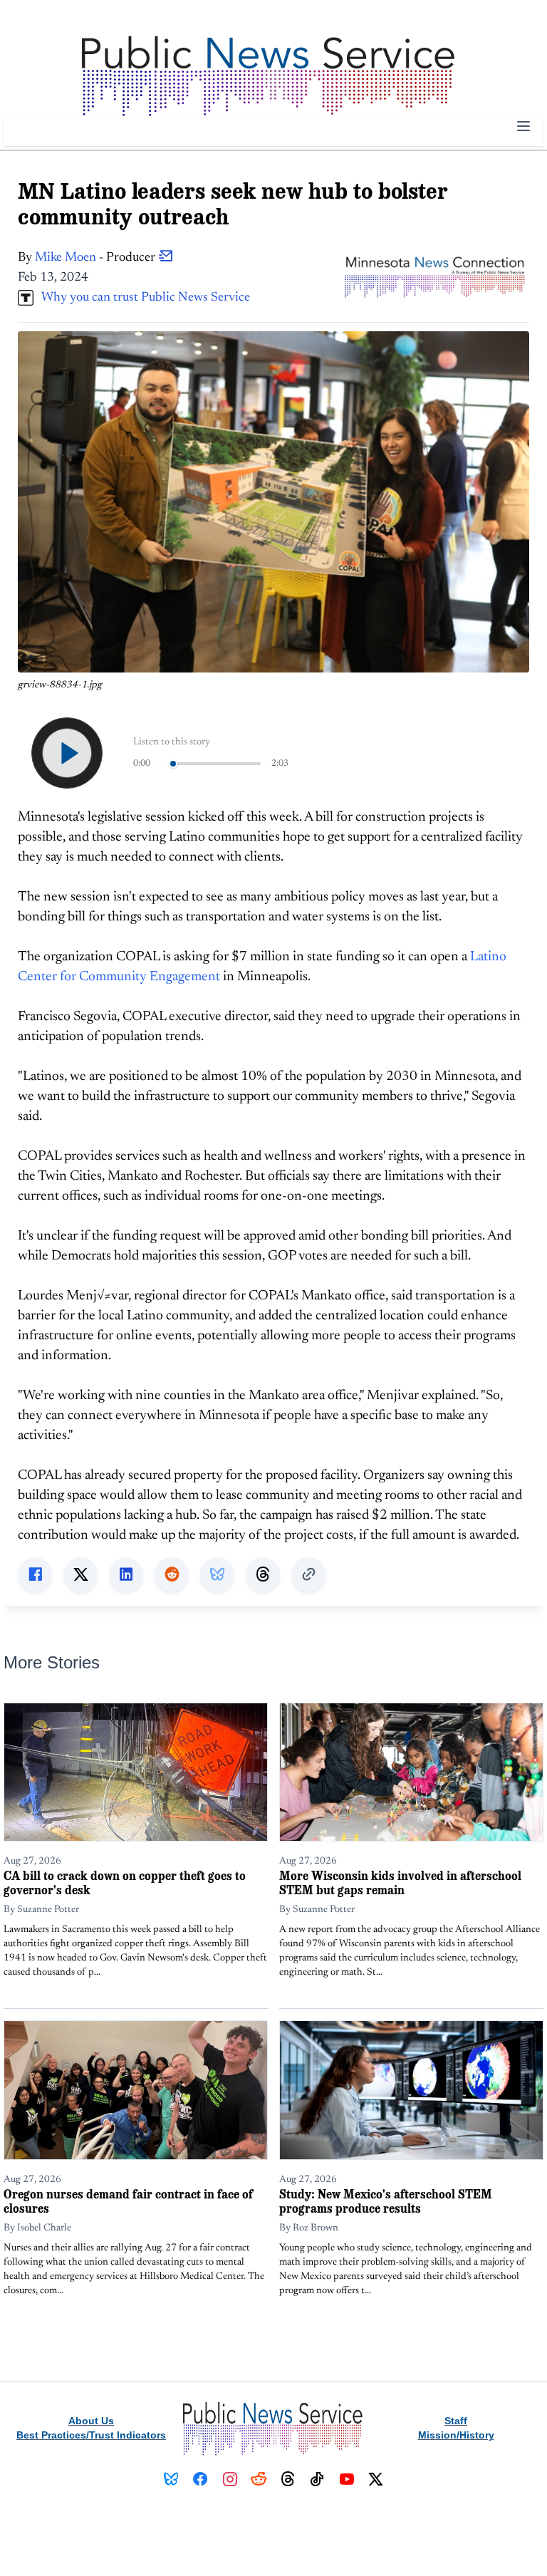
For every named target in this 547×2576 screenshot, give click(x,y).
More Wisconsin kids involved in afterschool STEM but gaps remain (400, 1882)
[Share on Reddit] (172, 1574)
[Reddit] (259, 2479)
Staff (456, 2421)
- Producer (97, 258)
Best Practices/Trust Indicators (91, 2435)
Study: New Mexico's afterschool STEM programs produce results (386, 2201)
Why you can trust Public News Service (142, 298)
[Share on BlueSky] (217, 1574)
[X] (376, 2479)
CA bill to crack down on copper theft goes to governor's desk (125, 1882)
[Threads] (288, 2479)
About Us (91, 2421)
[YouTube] (347, 2479)
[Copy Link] (308, 1574)
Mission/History (456, 2435)
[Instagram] (230, 2479)
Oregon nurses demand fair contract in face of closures (128, 2201)
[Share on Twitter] (80, 1574)
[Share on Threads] (263, 1574)
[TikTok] (317, 2479)
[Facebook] (200, 2479)
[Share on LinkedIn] (126, 1574)
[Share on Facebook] (35, 1574)
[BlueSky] (171, 2479)
